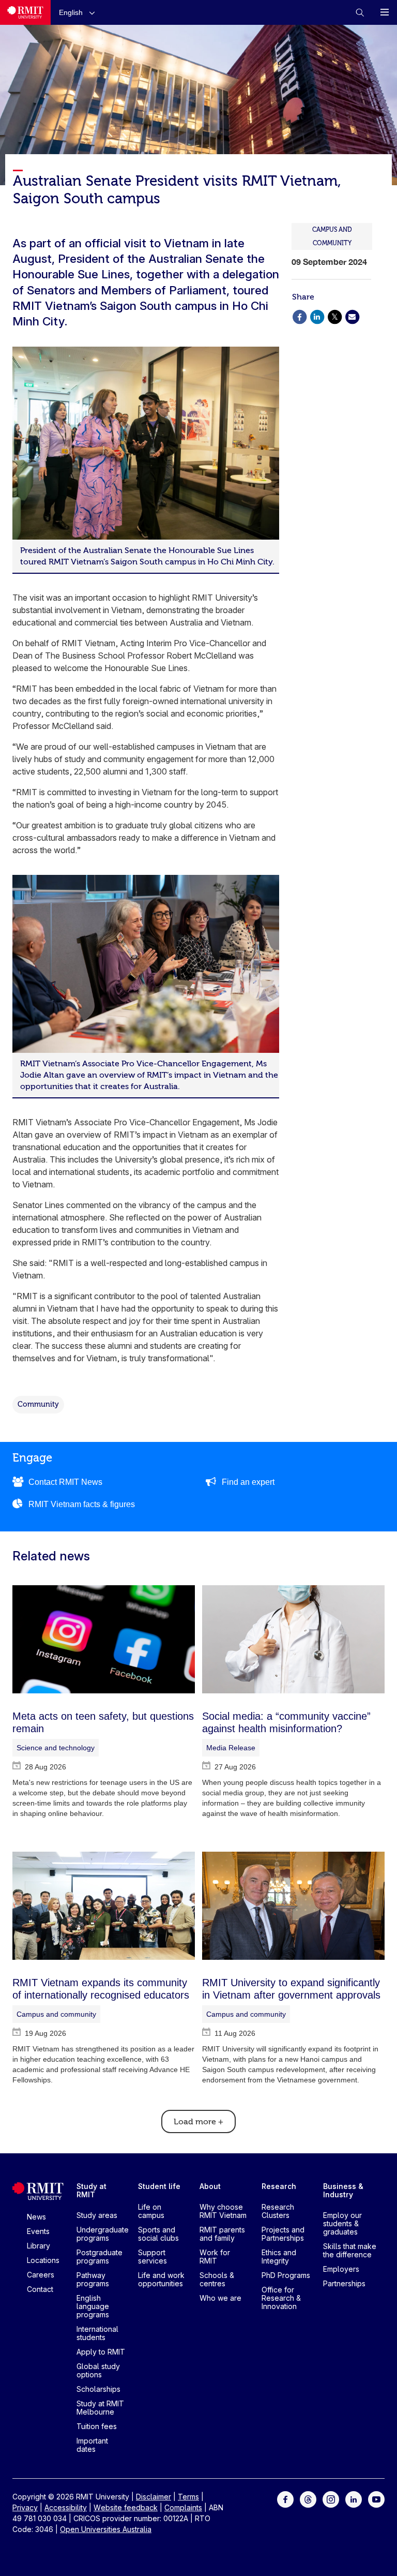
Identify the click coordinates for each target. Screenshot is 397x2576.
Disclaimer (154, 2497)
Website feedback (126, 2507)
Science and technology (56, 1748)
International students (97, 2333)
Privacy (25, 2507)
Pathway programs (93, 2279)
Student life (159, 2186)
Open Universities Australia (106, 2529)
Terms (188, 2497)
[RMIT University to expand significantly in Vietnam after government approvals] (293, 1906)
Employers (341, 2269)
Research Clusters (278, 2211)
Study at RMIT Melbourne (100, 2408)
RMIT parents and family (222, 2234)
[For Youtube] (376, 2499)
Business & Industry (343, 2190)
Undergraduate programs (103, 2234)
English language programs (93, 2306)
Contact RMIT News (65, 1482)
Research (279, 2186)
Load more (198, 2122)
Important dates (92, 2445)
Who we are (220, 2298)
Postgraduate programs (100, 2257)
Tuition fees (97, 2426)
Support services (152, 2257)
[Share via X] (334, 316)
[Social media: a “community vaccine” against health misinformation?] (293, 1639)
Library (39, 2246)
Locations (43, 2260)
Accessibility (66, 2507)
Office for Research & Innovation (281, 2298)
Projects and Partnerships (283, 2234)
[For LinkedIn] (354, 2499)
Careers (41, 2275)
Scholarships (98, 2389)
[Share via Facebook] (299, 316)
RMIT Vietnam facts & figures (82, 1504)
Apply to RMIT (101, 2352)
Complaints (183, 2507)
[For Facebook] (285, 2499)
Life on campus (151, 2211)
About (210, 2186)
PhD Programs (286, 2275)
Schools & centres (217, 2279)
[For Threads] (308, 2499)
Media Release (231, 1748)
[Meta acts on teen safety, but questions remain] (104, 1639)
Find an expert (248, 1482)
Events (38, 2231)
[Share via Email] (352, 316)
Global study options (98, 2370)
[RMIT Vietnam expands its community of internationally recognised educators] (104, 1906)
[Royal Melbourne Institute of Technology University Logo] (25, 12)
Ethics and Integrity (279, 2257)
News (36, 2217)
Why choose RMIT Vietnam (223, 2211)
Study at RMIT (91, 2190)
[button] (79, 12)
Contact (40, 2289)
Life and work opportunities (161, 2279)
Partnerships (344, 2283)
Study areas (97, 2215)
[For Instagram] (331, 2499)
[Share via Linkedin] (317, 316)
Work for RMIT (215, 2257)
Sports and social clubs (158, 2234)
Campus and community (56, 2014)
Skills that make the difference (350, 2250)
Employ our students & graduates (342, 2223)
